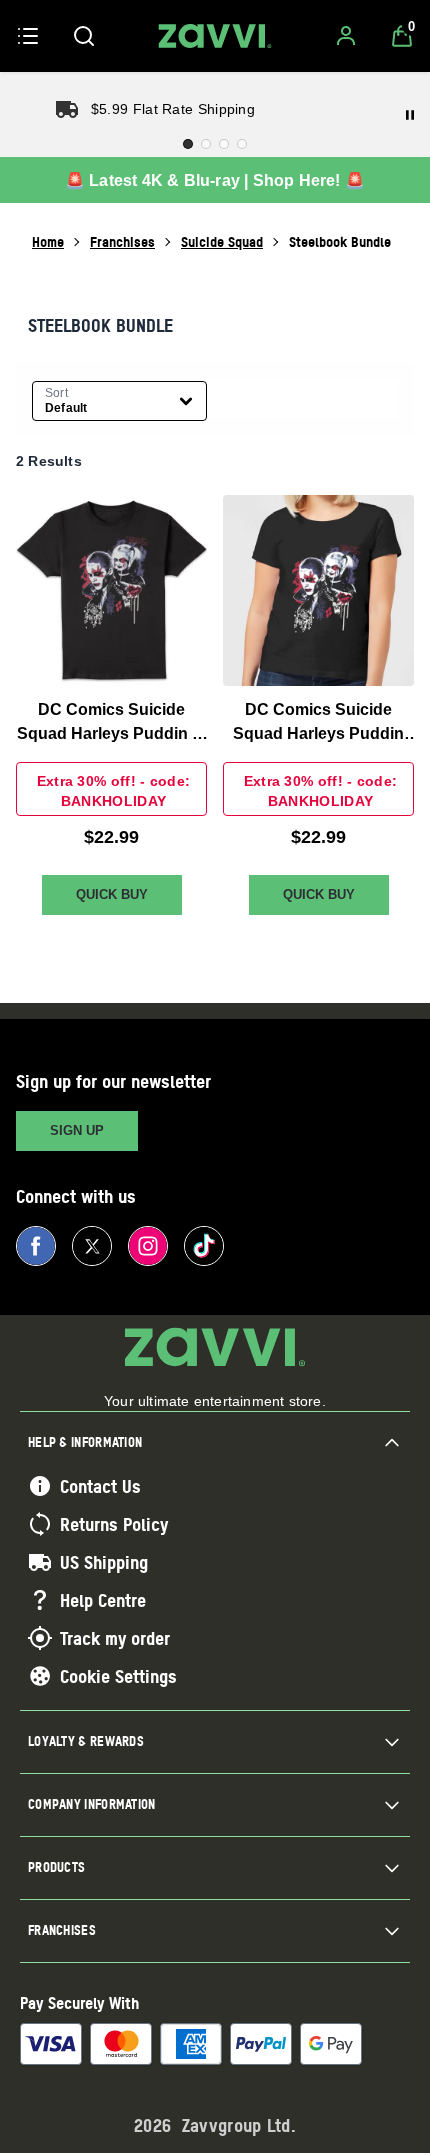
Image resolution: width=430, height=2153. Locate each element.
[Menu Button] (28, 36)
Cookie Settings (118, 1676)
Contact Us (100, 1486)
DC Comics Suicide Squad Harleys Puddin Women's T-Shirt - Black (318, 723)
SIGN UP (77, 1130)
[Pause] (410, 115)
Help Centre (103, 1600)
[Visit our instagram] (148, 1246)
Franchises (122, 241)
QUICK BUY (112, 894)
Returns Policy (114, 1524)
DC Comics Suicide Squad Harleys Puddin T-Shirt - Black (111, 723)
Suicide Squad (222, 241)
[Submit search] (84, 36)
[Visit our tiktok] (204, 1246)
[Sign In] (346, 36)
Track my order (115, 1638)
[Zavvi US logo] (215, 36)
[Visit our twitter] (92, 1246)
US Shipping (104, 1562)
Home (48, 241)
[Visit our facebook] (36, 1246)
